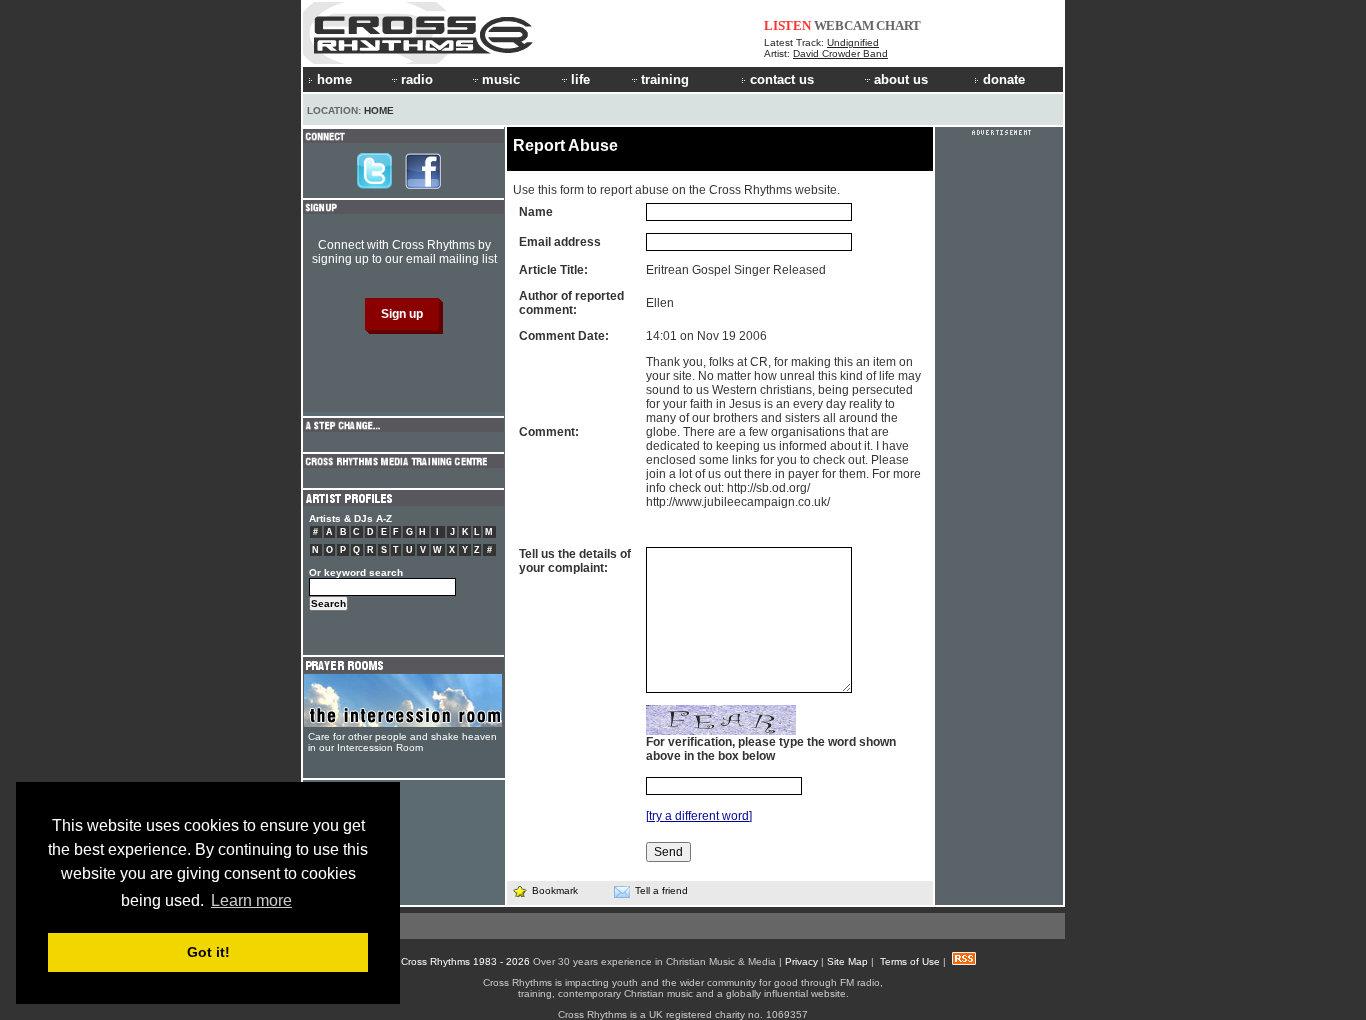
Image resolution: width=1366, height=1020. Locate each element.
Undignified (853, 42)
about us (901, 79)
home (334, 79)
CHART (898, 25)
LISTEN (787, 25)
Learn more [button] (251, 900)
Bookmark (555, 890)
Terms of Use (910, 961)
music (501, 79)
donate (1004, 79)
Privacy (801, 961)
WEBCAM (844, 25)
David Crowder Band (840, 53)
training (665, 79)
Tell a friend (661, 890)
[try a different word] (699, 816)
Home (379, 110)
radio (417, 79)
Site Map (847, 961)
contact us (782, 79)
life (580, 79)
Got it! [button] (208, 952)
